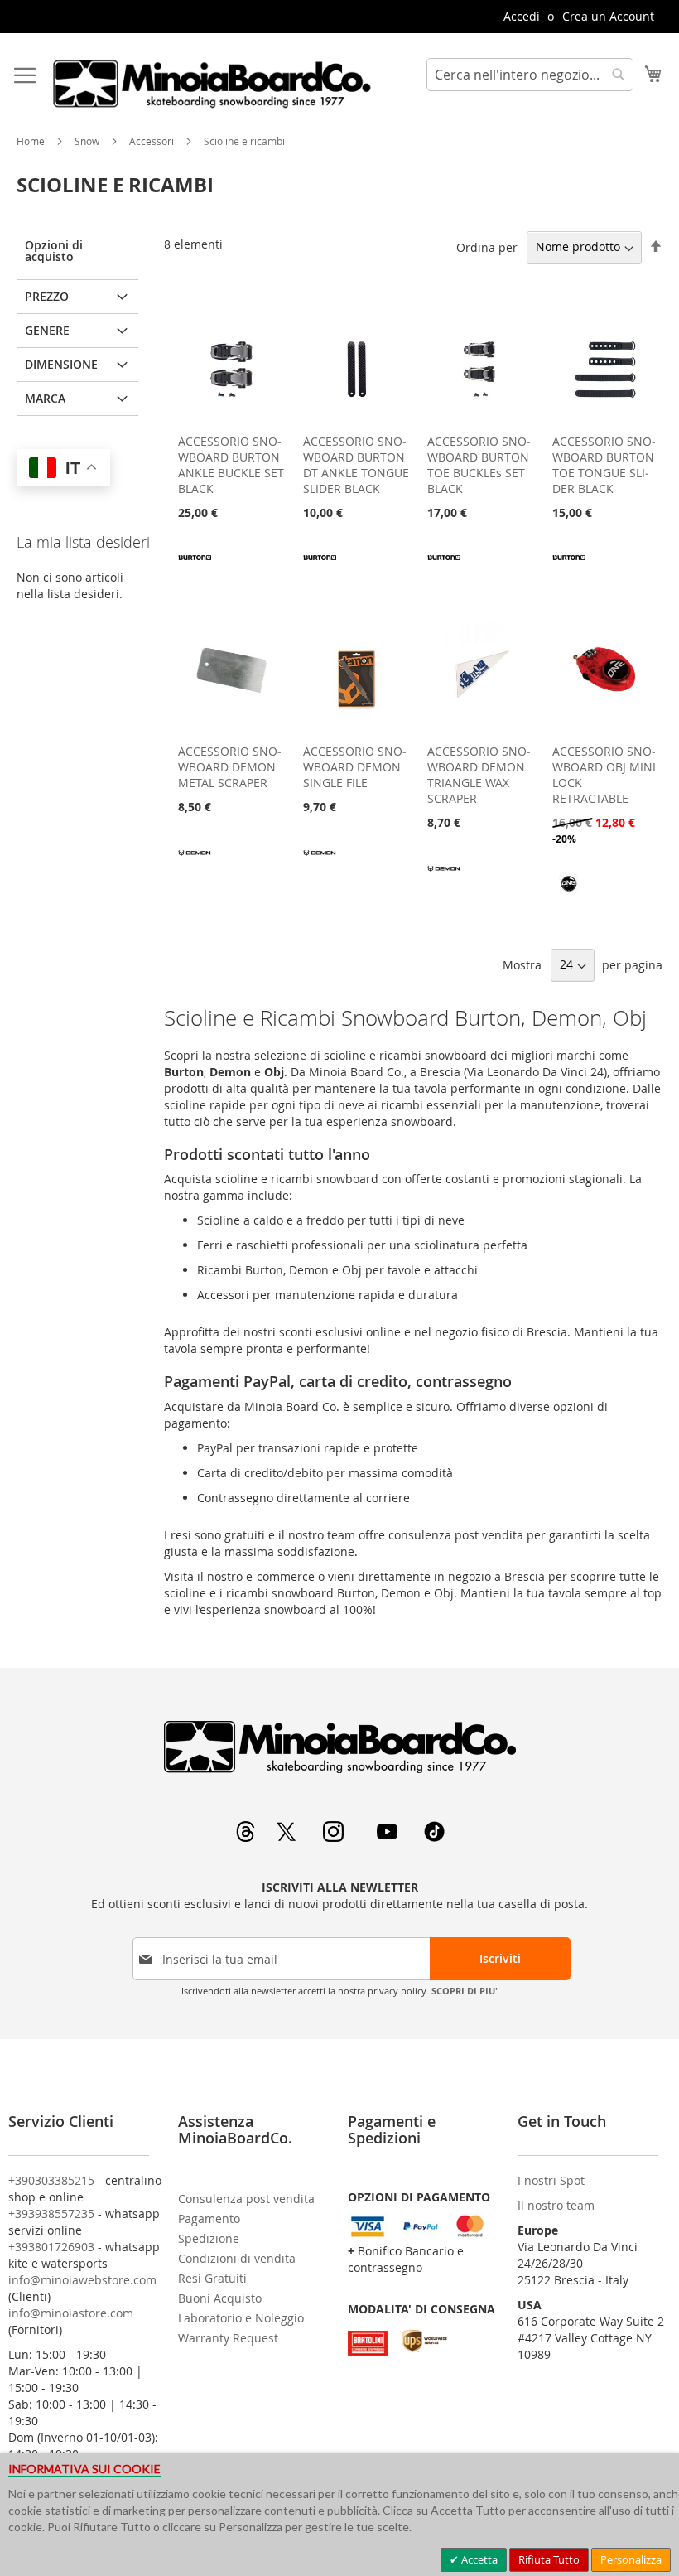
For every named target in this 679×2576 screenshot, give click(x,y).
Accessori (153, 141)
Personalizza (631, 2559)
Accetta (478, 2559)
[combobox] (530, 75)
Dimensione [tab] (61, 364)
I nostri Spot (551, 2180)
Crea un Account (608, 16)
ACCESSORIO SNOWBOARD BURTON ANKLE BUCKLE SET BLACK (231, 465)
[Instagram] (335, 1837)
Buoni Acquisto (220, 2298)
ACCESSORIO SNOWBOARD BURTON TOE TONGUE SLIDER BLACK (604, 465)
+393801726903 (51, 2247)
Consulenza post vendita (246, 2199)
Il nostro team (556, 2205)
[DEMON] (195, 864)
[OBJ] (569, 895)
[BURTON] (195, 570)
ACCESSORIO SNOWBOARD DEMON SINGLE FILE (355, 767)
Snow (88, 141)
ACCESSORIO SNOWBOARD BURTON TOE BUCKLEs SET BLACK (479, 465)
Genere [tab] (47, 330)
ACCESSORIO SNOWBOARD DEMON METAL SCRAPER (230, 767)
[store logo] (211, 84)
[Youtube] (389, 1837)
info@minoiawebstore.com (82, 2280)
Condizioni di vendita (237, 2258)
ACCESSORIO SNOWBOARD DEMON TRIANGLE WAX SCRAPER (479, 775)
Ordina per (487, 246)
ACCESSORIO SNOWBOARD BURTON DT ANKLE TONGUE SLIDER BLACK (356, 465)
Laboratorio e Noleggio (241, 2318)
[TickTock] (434, 1837)
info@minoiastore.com (71, 2313)
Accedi (522, 16)
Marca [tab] (45, 398)
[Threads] (247, 1837)
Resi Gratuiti (212, 2278)
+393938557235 (51, 2214)
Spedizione (209, 2238)
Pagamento (209, 2218)
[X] (288, 1837)
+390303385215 (51, 2180)
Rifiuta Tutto (549, 2559)
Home (32, 141)
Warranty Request (228, 2338)
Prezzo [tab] (47, 296)
